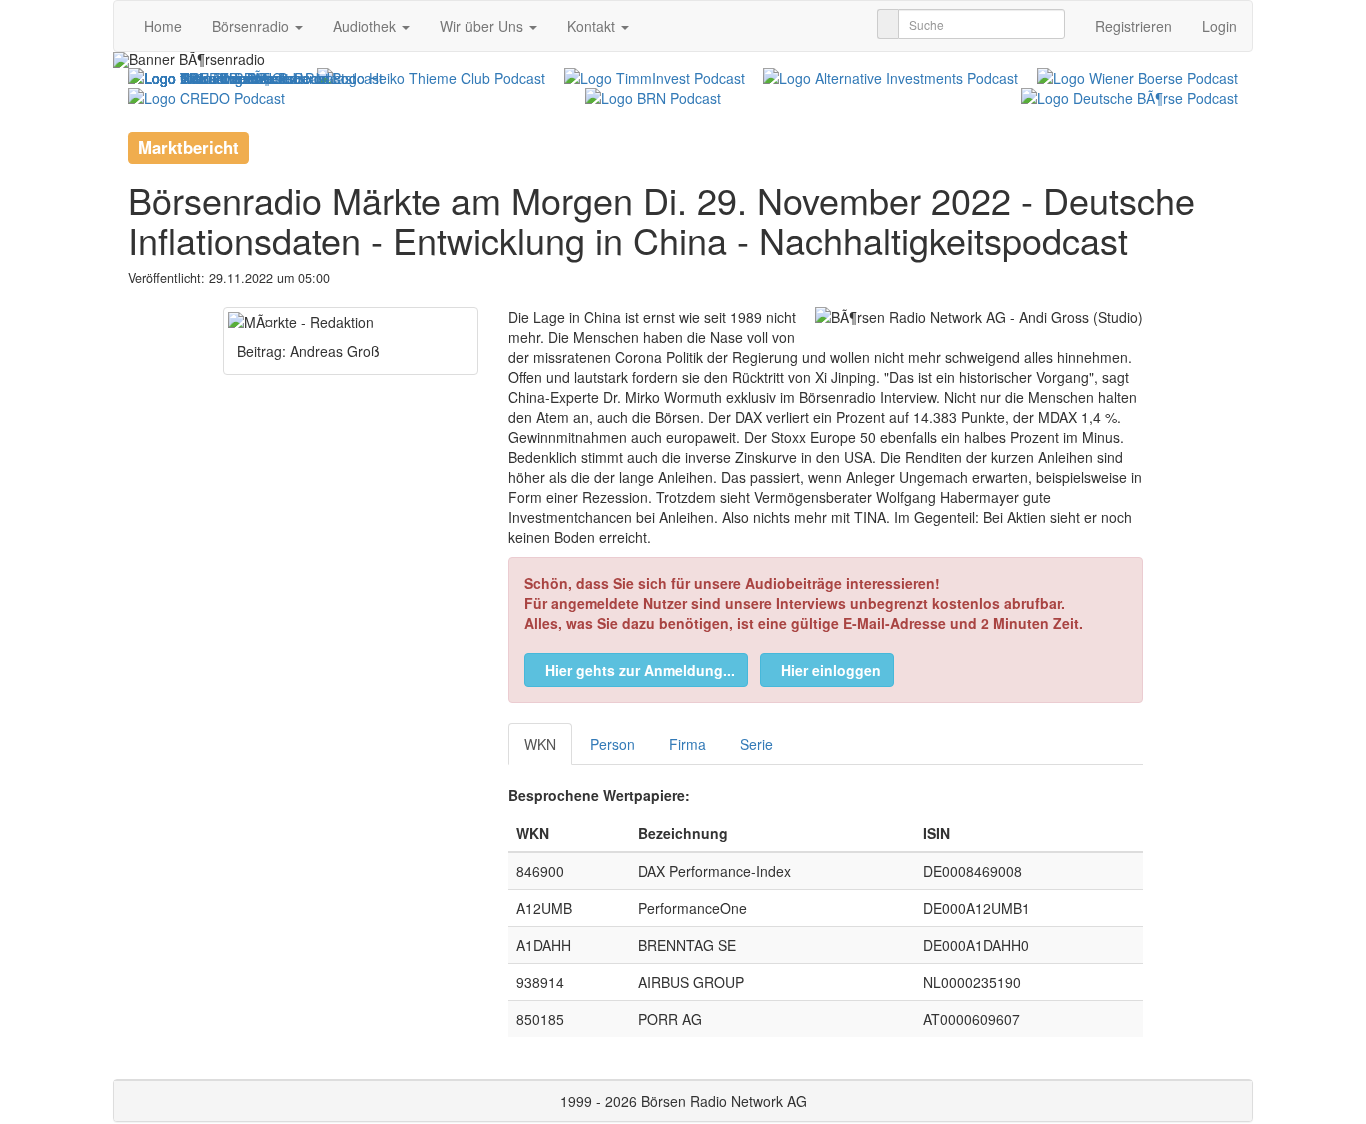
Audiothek (366, 26)
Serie (756, 744)
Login (1219, 26)
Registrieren (1133, 26)
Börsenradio (252, 26)
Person (612, 744)
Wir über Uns (483, 26)
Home (163, 26)
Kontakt (593, 26)
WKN (540, 744)
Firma (687, 744)
